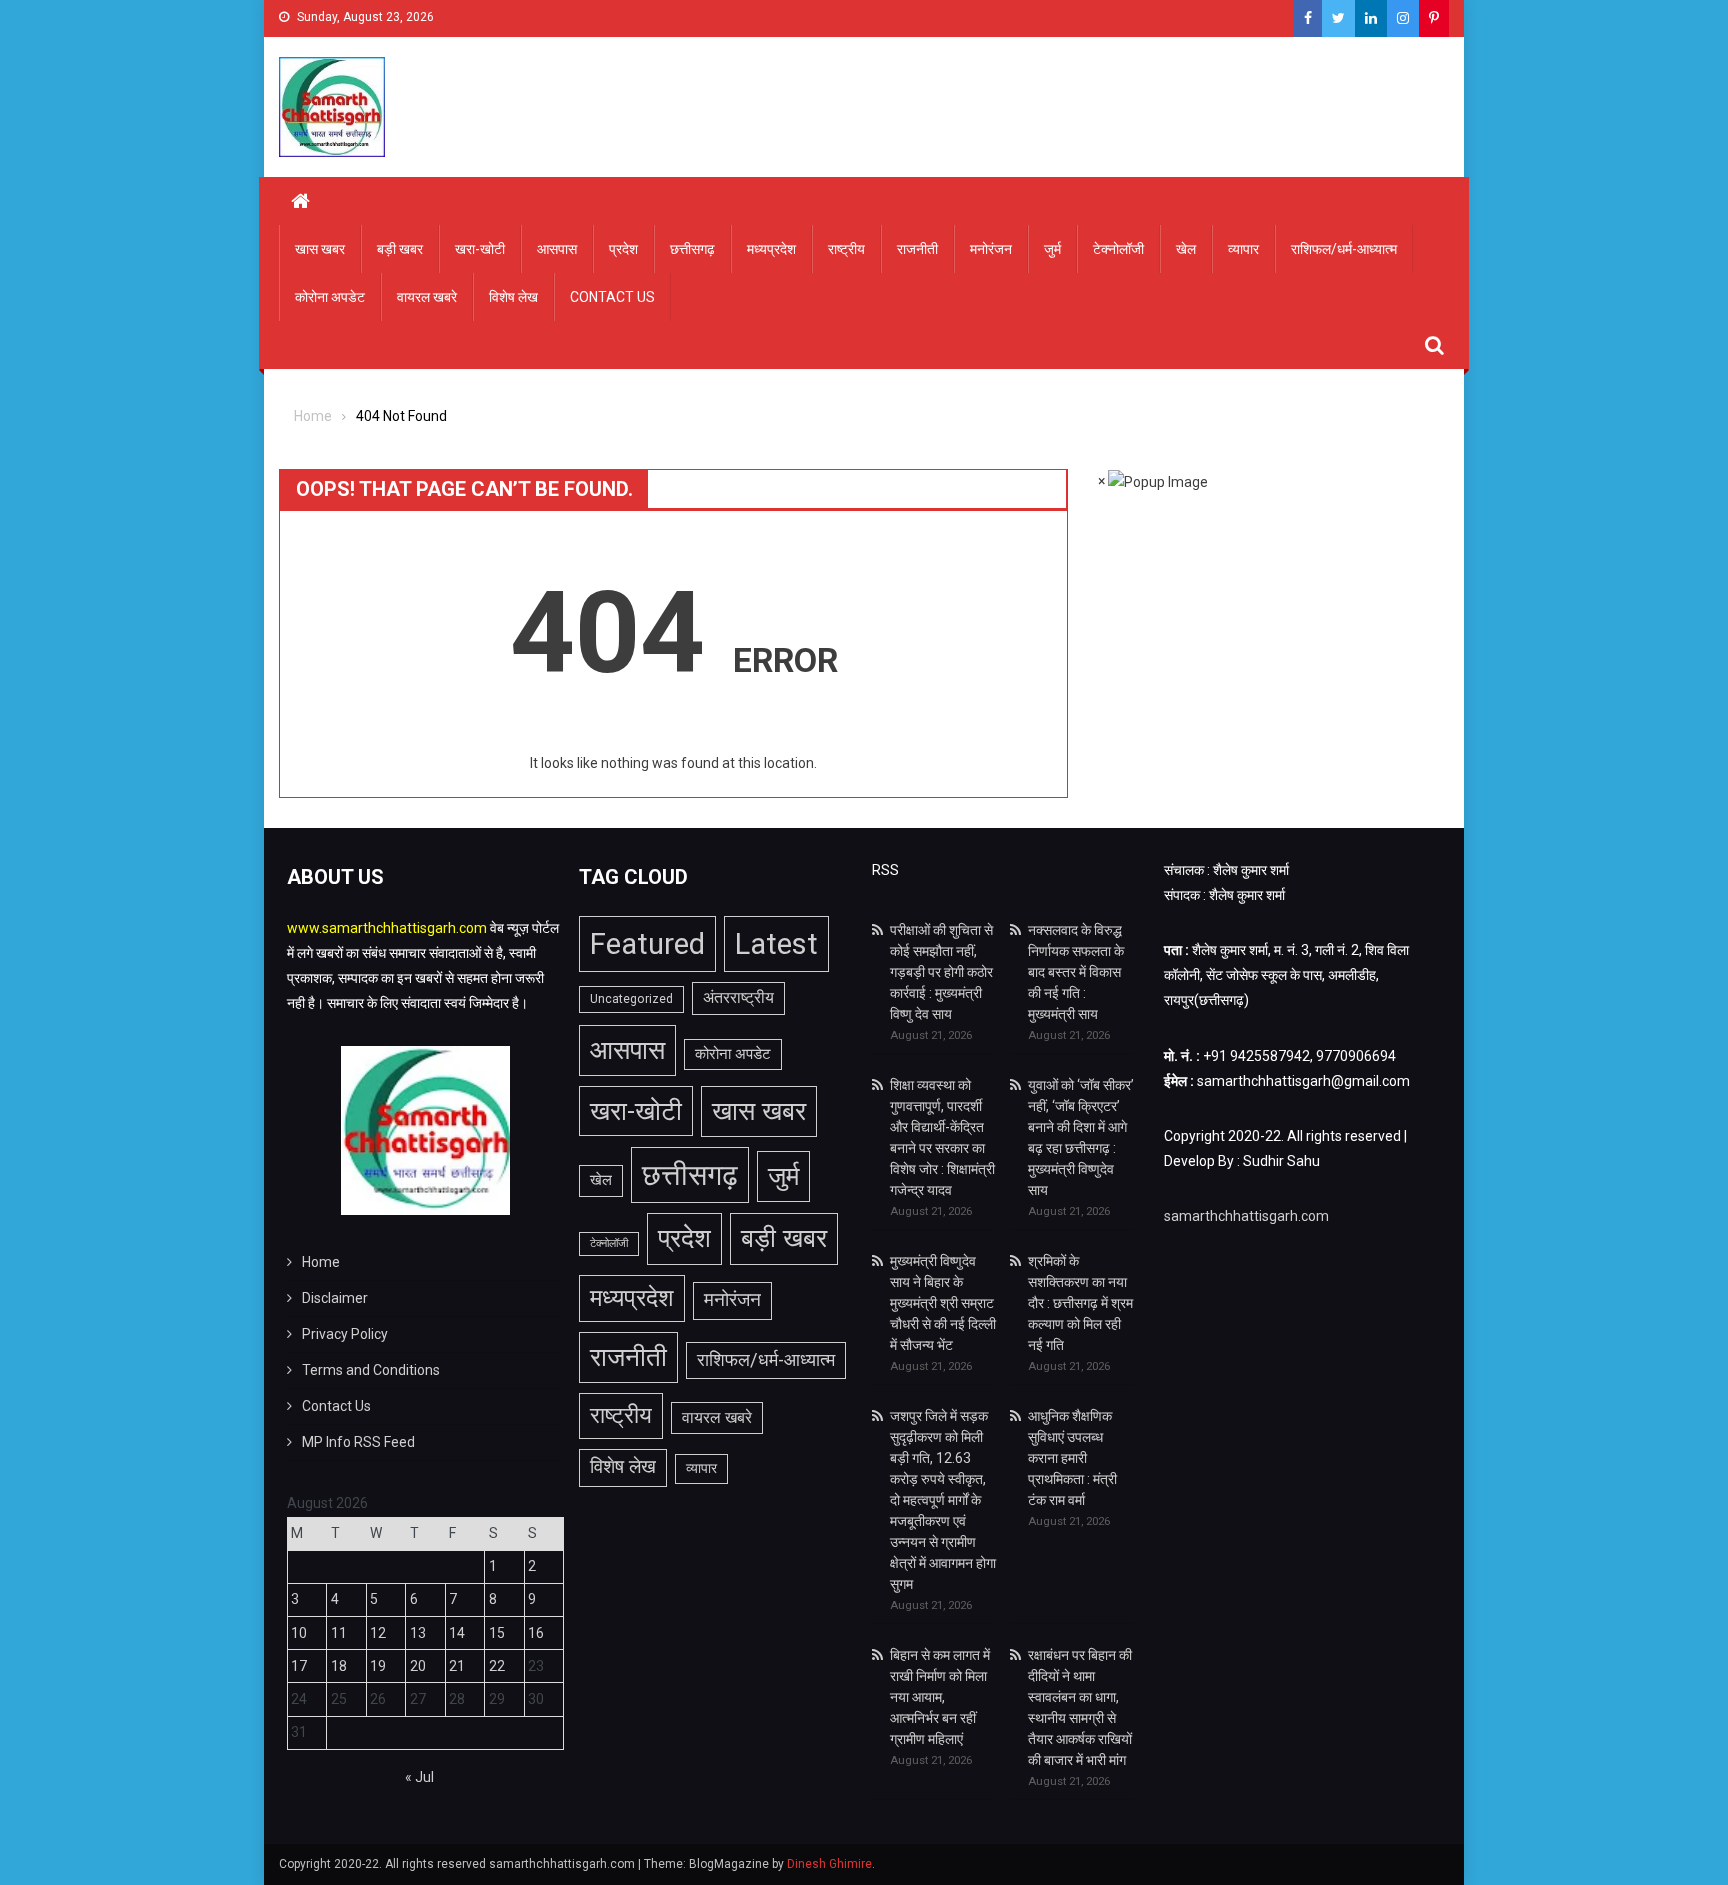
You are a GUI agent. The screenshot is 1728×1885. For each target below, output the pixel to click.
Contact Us (612, 297)
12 (378, 1633)
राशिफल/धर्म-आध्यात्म (1344, 249)
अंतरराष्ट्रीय (738, 997)
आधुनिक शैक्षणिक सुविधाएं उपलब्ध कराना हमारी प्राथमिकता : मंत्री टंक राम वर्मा (1072, 1458)
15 (497, 1633)
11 (339, 1633)
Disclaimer (335, 1298)
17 (299, 1666)
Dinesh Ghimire (829, 1864)
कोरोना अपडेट (330, 297)
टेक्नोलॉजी (1118, 249)
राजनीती (917, 249)
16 (536, 1633)
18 (339, 1666)
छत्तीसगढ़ (692, 249)
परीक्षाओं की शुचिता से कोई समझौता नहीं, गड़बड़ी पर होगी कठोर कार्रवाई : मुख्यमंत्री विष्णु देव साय (941, 972)
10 (299, 1633)
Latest (776, 944)
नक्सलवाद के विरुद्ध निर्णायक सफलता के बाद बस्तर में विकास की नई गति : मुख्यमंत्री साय (1076, 972)
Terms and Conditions (371, 1370)
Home (321, 1262)
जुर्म (1052, 249)
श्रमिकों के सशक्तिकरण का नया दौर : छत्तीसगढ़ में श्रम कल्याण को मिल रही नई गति (1080, 1303)
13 (418, 1633)
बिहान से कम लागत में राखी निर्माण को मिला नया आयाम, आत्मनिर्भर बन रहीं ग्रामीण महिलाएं (940, 1697)
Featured (647, 944)
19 (378, 1666)
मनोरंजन (991, 249)
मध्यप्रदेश (771, 249)
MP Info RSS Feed (358, 1442)
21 (457, 1666)
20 (418, 1666)
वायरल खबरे (427, 297)
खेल (1186, 249)
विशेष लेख (513, 297)
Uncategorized (631, 999)
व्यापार (1243, 249)
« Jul (419, 1777)
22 (497, 1666)
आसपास (557, 249)
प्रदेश (623, 249)
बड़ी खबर (400, 249)
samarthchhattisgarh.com (1246, 1216)
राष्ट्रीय (846, 249)
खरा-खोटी (480, 249)
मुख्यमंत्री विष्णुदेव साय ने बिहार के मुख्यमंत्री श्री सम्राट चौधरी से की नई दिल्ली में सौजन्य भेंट (943, 1303)
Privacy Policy (345, 1334)
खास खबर (320, 249)
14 (457, 1633)
